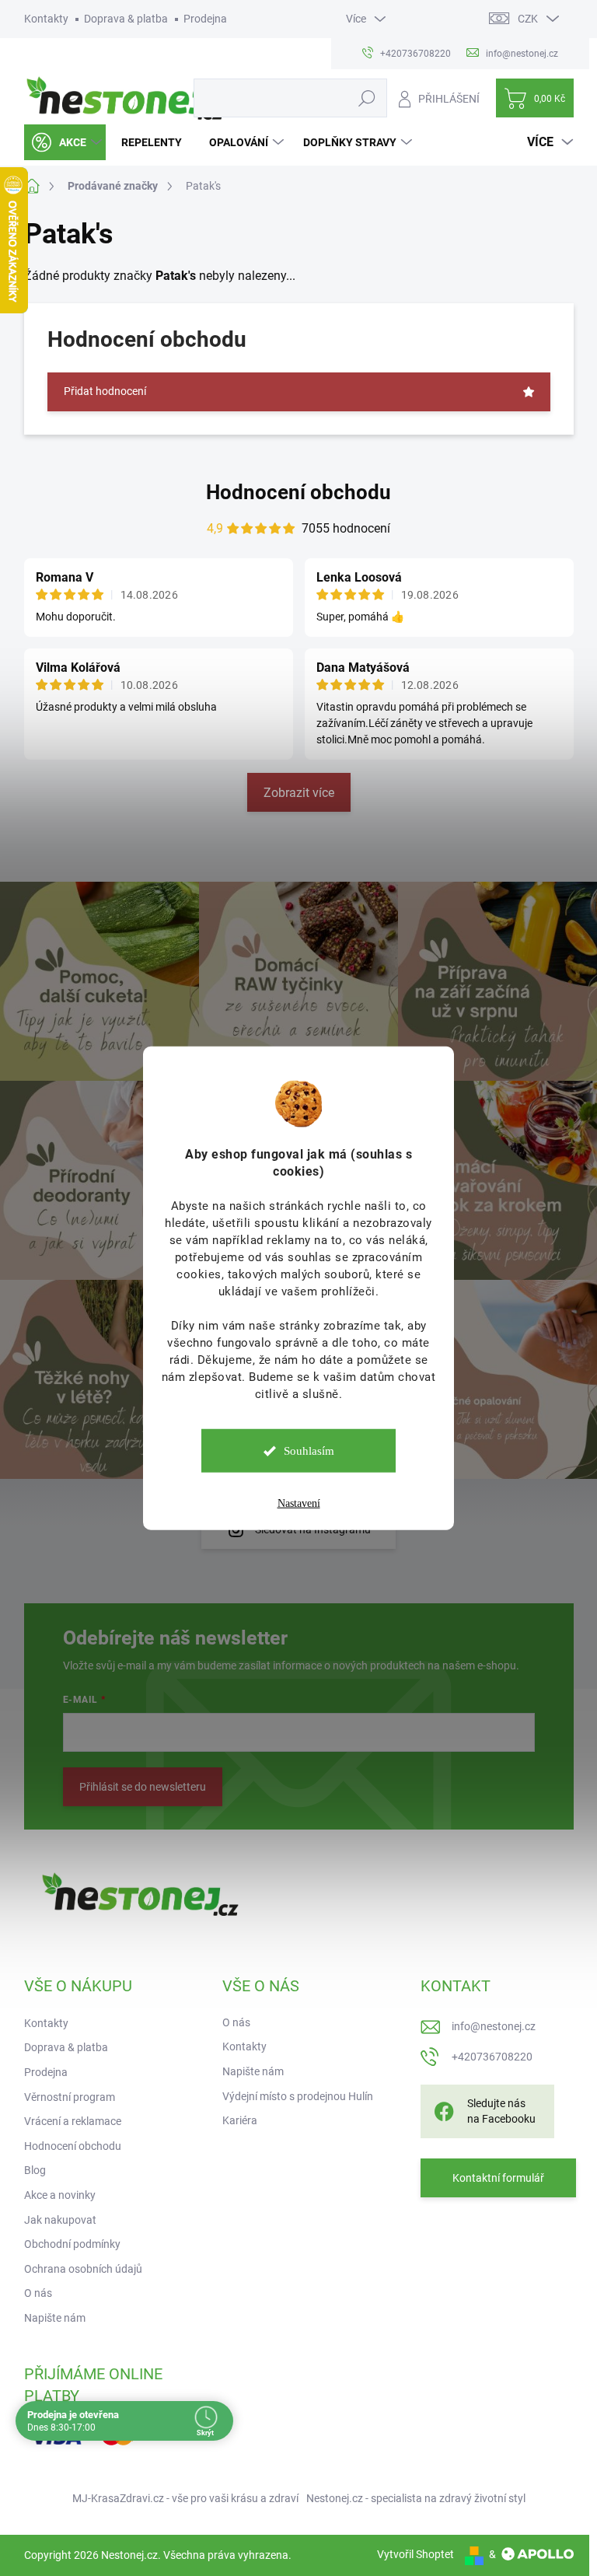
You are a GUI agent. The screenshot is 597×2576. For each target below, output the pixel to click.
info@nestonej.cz (494, 2026)
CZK (528, 19)
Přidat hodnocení (105, 391)
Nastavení (299, 1503)
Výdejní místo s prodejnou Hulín (298, 2096)
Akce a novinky (60, 2195)
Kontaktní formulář (498, 2178)
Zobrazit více (299, 793)
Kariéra (240, 2120)
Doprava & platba (126, 19)
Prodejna (205, 19)
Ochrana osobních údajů (83, 2269)
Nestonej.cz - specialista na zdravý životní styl (416, 2498)
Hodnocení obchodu (298, 492)
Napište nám (55, 2318)
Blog (35, 2170)
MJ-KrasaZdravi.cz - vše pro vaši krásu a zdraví (185, 2498)
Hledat (367, 98)
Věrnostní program (70, 2097)
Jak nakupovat (60, 2220)
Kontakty (46, 19)
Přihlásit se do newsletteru (143, 1787)
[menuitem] (65, 142)
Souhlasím (309, 1451)
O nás (38, 2293)
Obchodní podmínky (72, 2244)
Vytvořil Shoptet (415, 2554)
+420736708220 (492, 2057)
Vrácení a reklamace (73, 2121)
